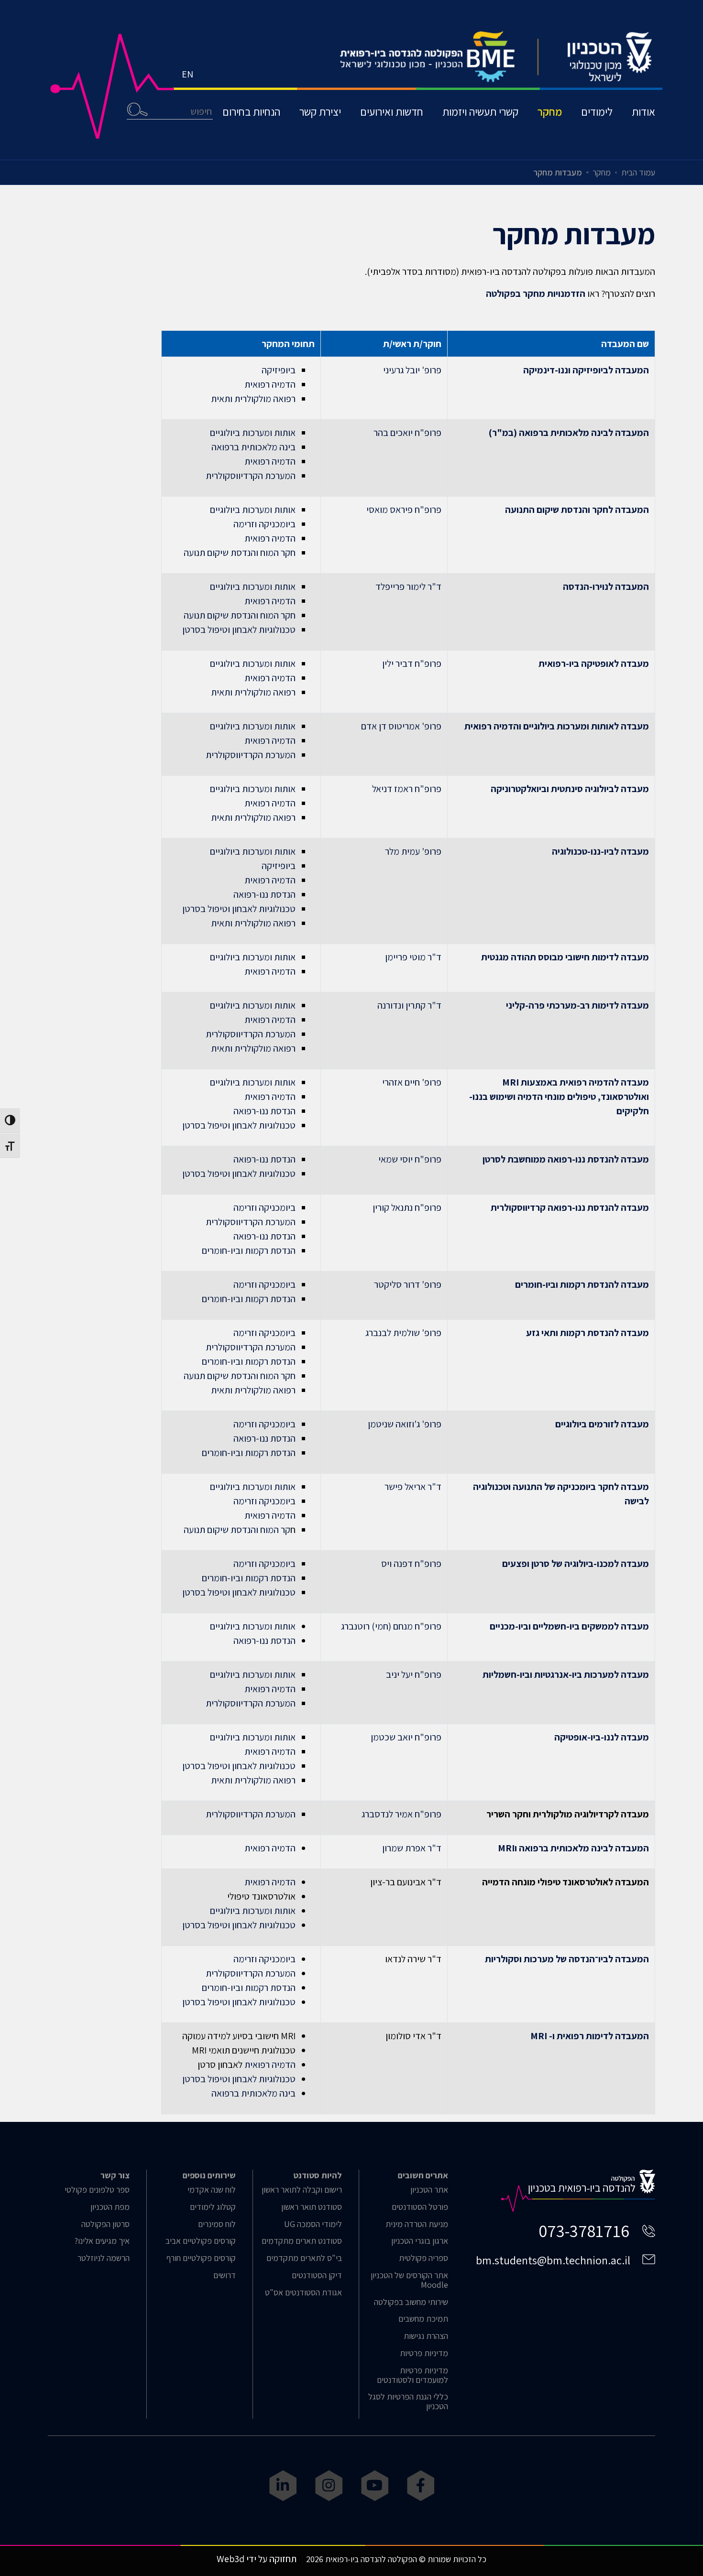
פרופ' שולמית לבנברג (403, 1333)
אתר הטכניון (429, 2190)
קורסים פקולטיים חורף (201, 2258)
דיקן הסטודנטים (317, 2275)
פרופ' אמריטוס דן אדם (401, 726)
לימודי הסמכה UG (313, 2224)
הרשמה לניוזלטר (104, 2258)
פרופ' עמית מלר (413, 851)
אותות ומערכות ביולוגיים (253, 433)
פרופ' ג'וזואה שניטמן (405, 1424)
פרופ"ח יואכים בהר (407, 433)
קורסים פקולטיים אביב (201, 2241)
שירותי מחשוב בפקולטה (411, 2302)
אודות (643, 112)
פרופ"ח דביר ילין (412, 663)
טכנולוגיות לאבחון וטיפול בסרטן (239, 630)
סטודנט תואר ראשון (312, 2207)
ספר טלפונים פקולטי (97, 2190)
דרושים (225, 2275)
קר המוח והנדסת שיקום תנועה (237, 1530)
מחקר (550, 112)
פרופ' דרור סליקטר (408, 1284)
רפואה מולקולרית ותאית (253, 399)
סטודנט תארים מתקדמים (302, 2241)
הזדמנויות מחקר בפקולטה (536, 293)
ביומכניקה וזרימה (264, 524)
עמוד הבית (638, 172)
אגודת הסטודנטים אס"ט (303, 2293)
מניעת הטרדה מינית (417, 2224)
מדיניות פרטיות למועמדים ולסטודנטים (412, 2375)
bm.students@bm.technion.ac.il (553, 2260)
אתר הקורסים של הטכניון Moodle (409, 2280)
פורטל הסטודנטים (420, 2207)
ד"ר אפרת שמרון (412, 1848)
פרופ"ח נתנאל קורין (407, 1207)
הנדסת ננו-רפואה (264, 894)
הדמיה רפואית (270, 384)
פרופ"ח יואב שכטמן (406, 1737)
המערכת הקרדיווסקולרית (251, 476)
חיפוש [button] (137, 109)
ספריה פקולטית (423, 2258)
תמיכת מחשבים (423, 2319)
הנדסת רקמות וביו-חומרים (249, 1250)
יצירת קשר (320, 112)
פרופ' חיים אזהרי (412, 1082)
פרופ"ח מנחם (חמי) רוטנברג (391, 1626)
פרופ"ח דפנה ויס (411, 1564)
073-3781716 (584, 2231)
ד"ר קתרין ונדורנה (409, 1005)
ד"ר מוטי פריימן (413, 957)
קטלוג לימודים (213, 2207)
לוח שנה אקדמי (212, 2190)
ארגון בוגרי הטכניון (420, 2241)
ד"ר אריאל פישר (413, 1487)
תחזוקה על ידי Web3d (257, 2559)
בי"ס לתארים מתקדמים (304, 2258)
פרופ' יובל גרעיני (412, 370)
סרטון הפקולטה (105, 2224)
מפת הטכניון (110, 2207)
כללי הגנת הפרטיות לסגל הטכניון (408, 2402)
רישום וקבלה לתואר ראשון (302, 2190)
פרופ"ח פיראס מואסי (404, 510)
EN (187, 74)
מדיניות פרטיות (424, 2353)
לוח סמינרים (217, 2224)
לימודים (597, 112)
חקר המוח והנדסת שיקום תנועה (240, 553)
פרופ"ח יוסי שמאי (410, 1159)
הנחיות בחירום (251, 112)
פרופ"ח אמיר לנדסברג (401, 1814)
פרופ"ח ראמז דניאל (407, 789)
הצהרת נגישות (426, 2336)
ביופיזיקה (279, 370)
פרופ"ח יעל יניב (414, 1674)
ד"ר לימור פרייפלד (408, 587)
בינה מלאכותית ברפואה (253, 447)
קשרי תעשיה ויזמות (480, 112)
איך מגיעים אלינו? (102, 2241)
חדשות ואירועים (392, 112)
